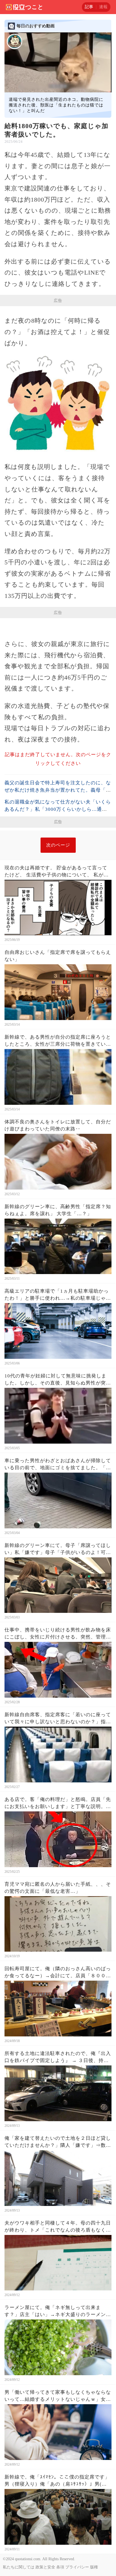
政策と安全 (45, 2567)
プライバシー (77, 2567)
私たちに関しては (19, 2567)
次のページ (58, 845)
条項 (60, 2567)
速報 (103, 7)
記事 (89, 7)
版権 (94, 2567)
